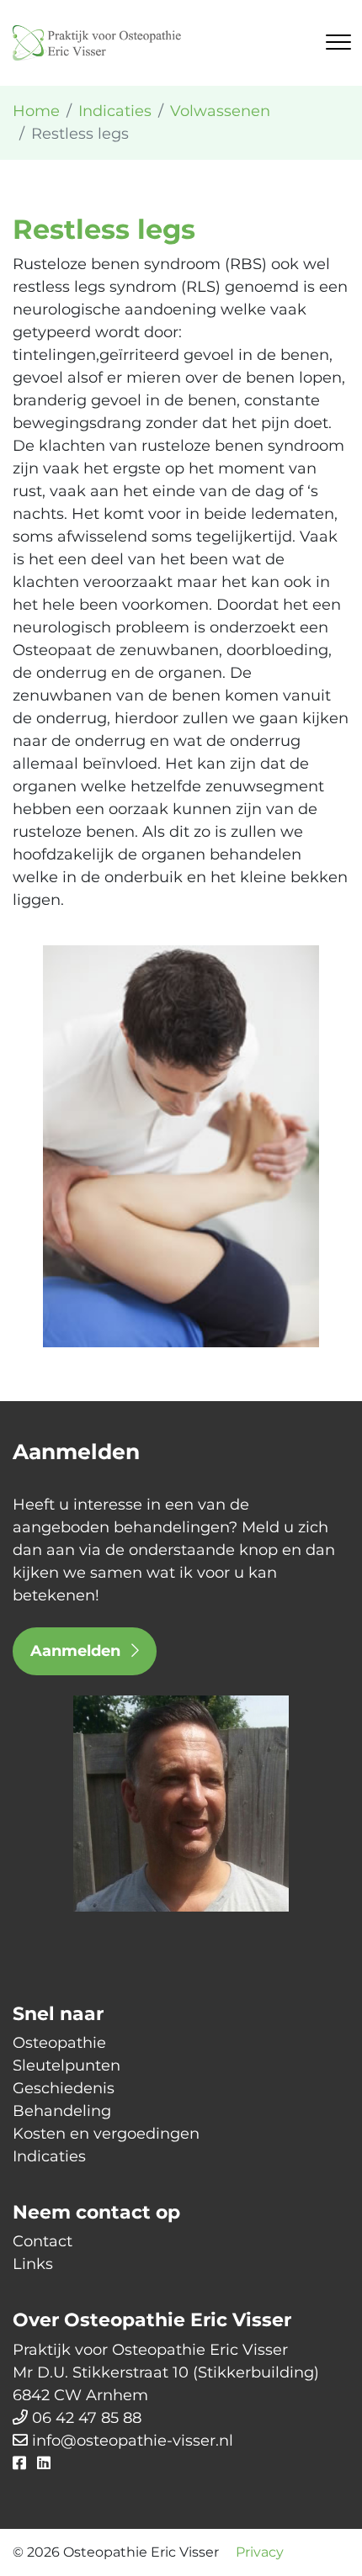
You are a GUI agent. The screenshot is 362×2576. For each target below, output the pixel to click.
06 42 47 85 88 (87, 2418)
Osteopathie (59, 2043)
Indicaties (49, 2156)
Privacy (260, 2552)
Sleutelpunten (67, 2066)
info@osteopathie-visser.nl (133, 2441)
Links (33, 2264)
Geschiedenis (64, 2088)
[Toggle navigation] (338, 42)
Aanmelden (77, 1651)
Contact (43, 2241)
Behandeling (62, 2111)
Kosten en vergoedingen (106, 2134)
